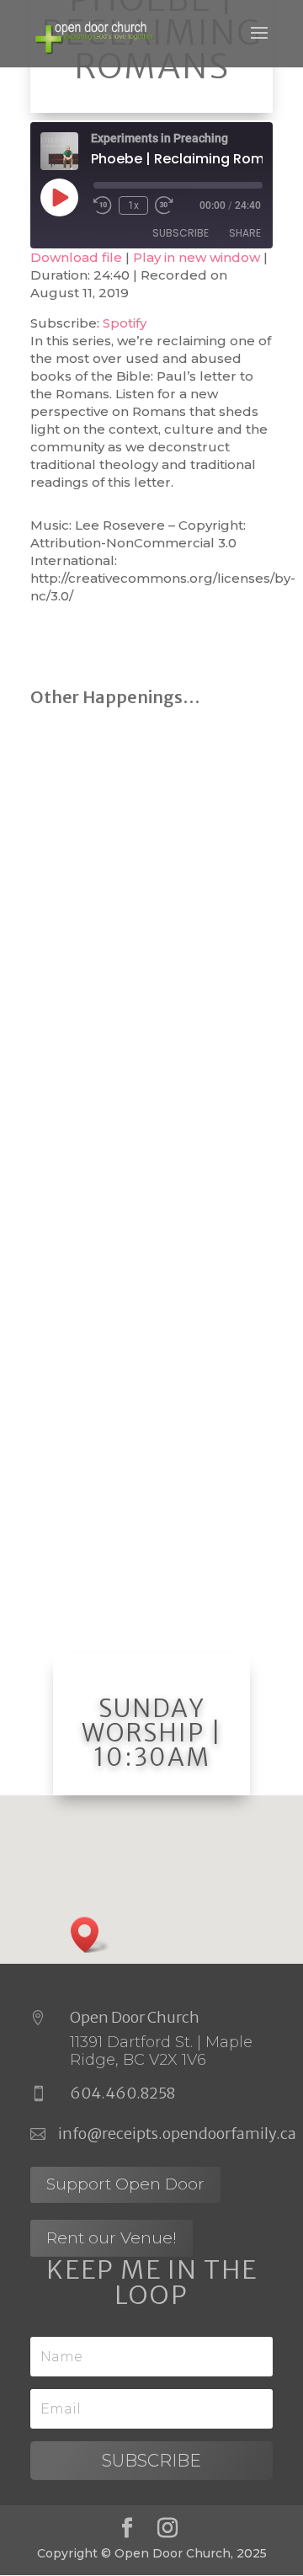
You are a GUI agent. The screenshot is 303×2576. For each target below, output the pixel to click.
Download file (76, 257)
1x (133, 205)
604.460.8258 (122, 2093)
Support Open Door (125, 2184)
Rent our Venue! (112, 2238)
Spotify (125, 323)
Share (245, 233)
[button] (90, 1935)
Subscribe (181, 233)
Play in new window (197, 257)
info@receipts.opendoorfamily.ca (177, 2133)
